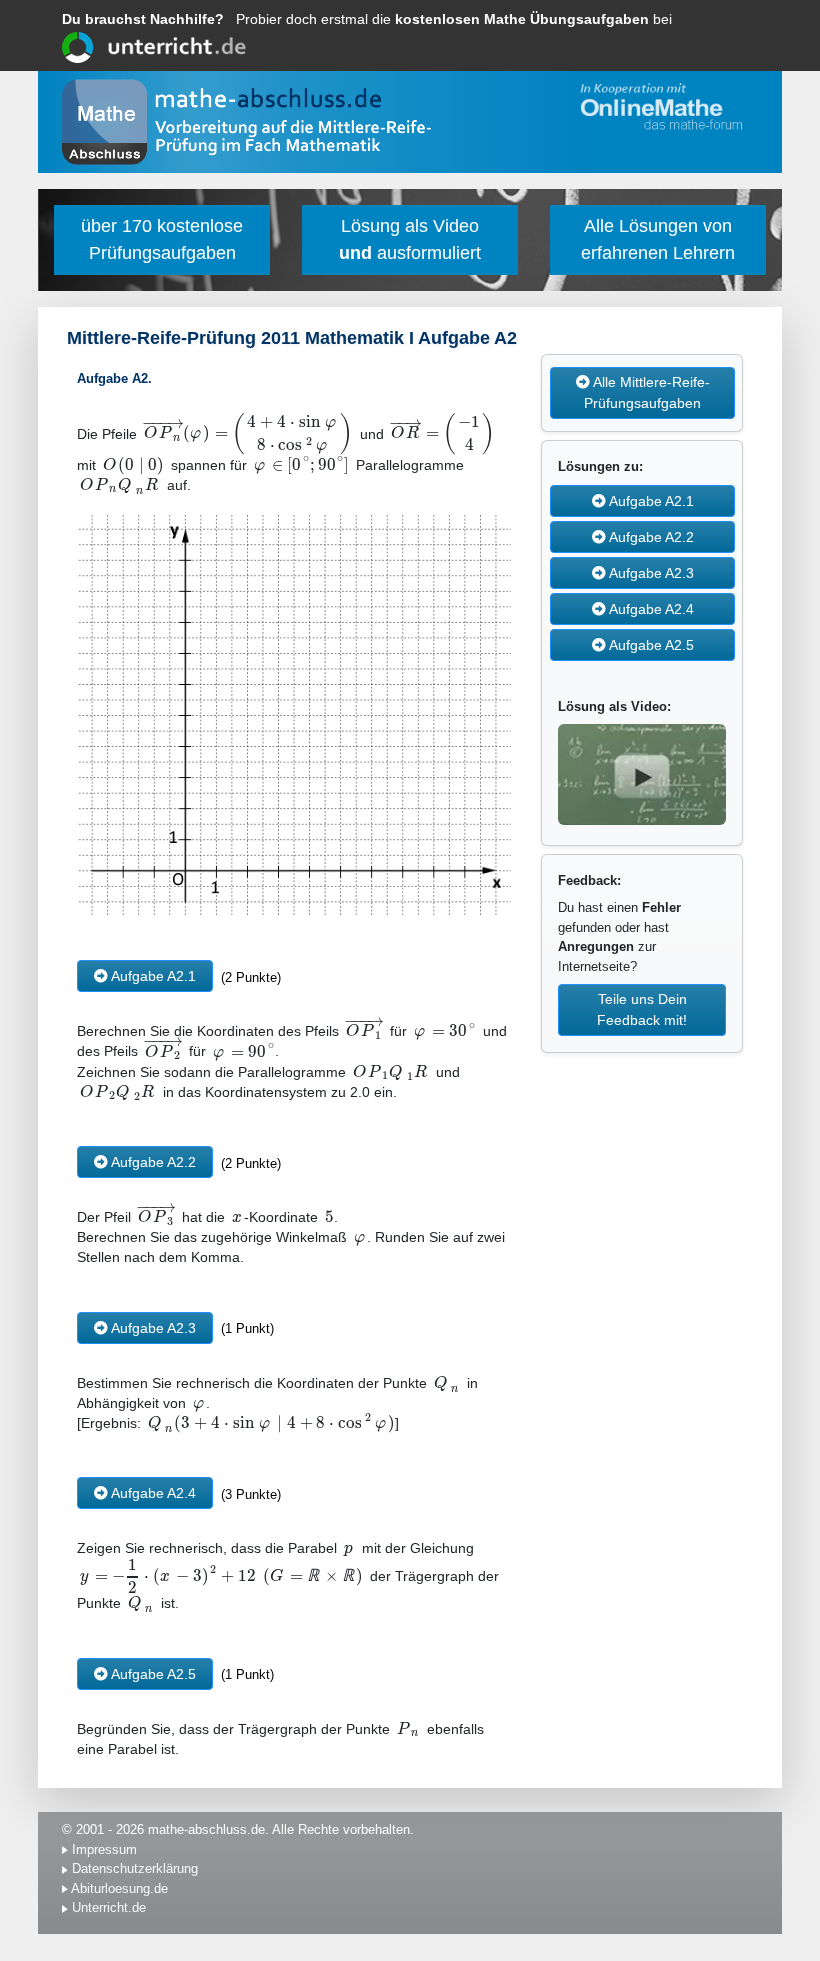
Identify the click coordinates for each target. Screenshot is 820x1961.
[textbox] (248, 433)
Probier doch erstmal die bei (367, 19)
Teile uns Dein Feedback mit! (642, 1009)
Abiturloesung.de (119, 1888)
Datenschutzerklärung (135, 1868)
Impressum (104, 1849)
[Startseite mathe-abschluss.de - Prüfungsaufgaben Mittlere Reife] (104, 122)
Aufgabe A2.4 (152, 1493)
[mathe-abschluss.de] (275, 99)
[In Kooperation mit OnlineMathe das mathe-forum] (658, 106)
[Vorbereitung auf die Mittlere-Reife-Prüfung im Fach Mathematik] (293, 140)
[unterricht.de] (154, 44)
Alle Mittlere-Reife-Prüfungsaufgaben (647, 392)
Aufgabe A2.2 (152, 1162)
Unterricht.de (109, 1907)
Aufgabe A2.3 (152, 1328)
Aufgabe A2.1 (152, 976)
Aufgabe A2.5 (152, 1674)
